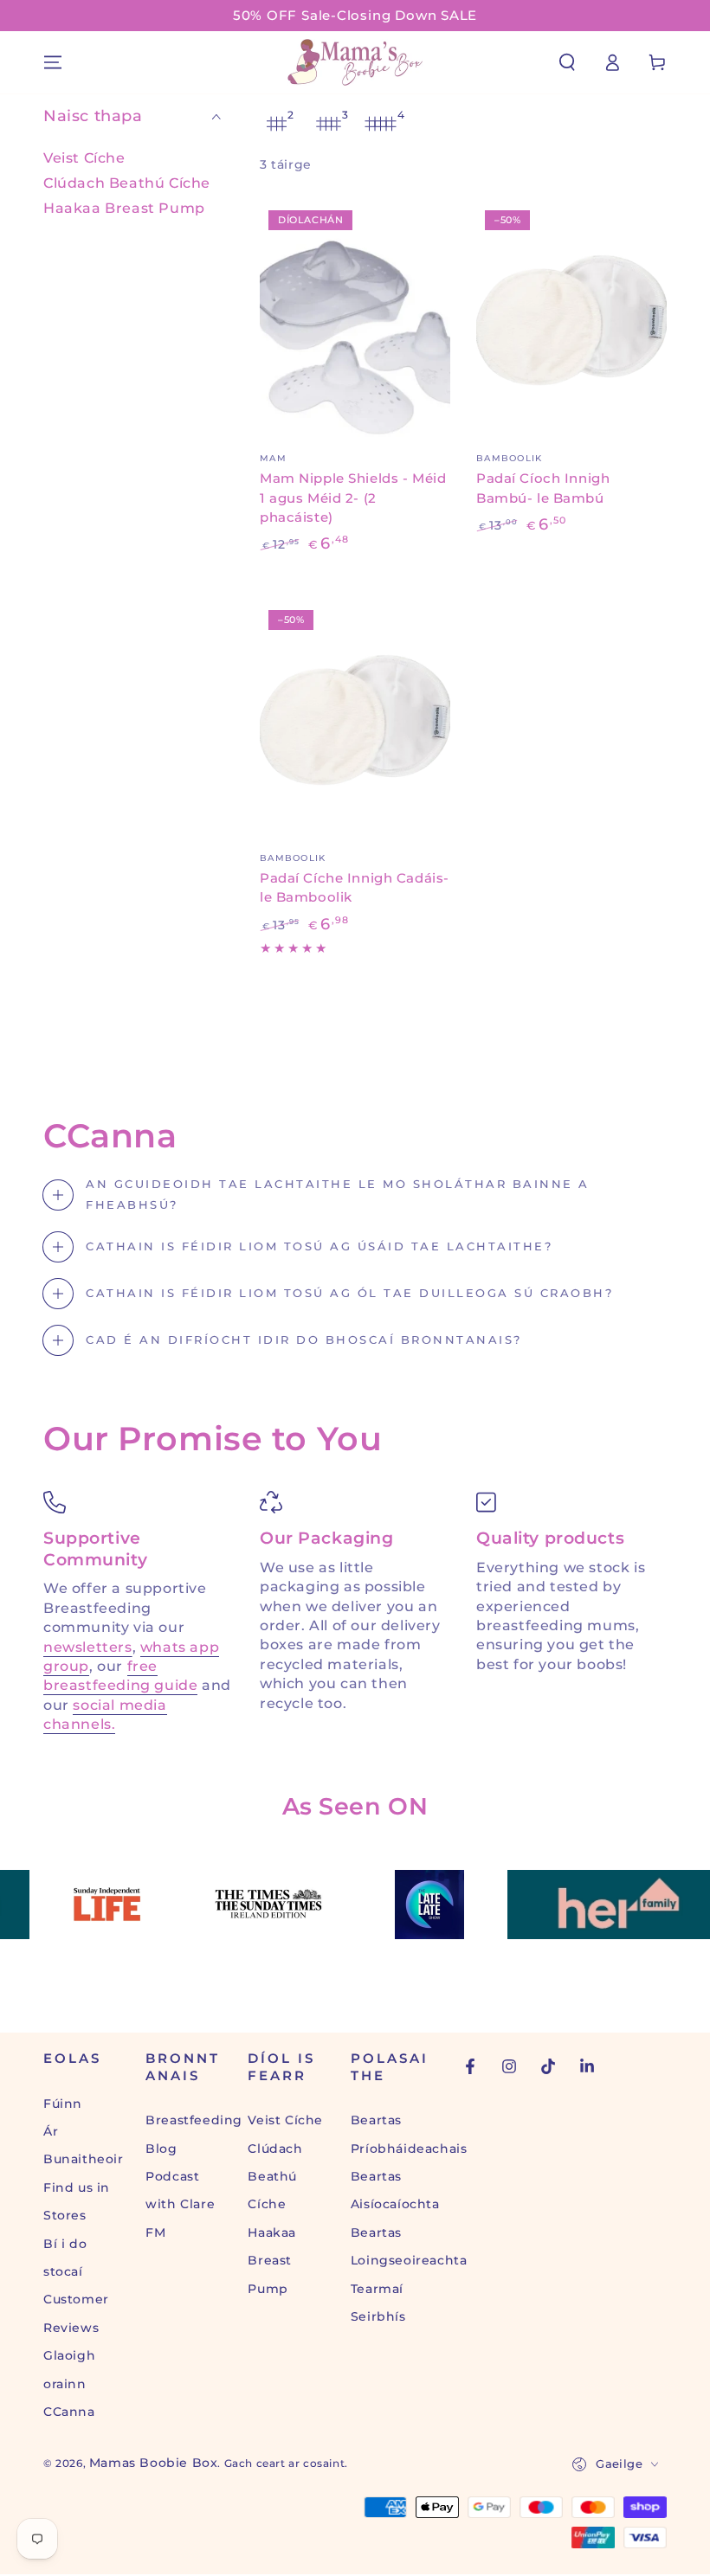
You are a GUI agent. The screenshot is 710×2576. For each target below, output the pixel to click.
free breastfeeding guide (120, 1676)
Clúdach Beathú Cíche (127, 183)
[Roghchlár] (53, 62)
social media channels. (105, 1715)
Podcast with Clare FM (180, 2204)
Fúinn (63, 2104)
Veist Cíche (84, 158)
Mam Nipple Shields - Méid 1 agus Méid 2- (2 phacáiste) (353, 498)
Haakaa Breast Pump (124, 208)
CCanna (69, 2412)
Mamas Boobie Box (154, 2463)
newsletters (88, 1647)
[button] (567, 62)
